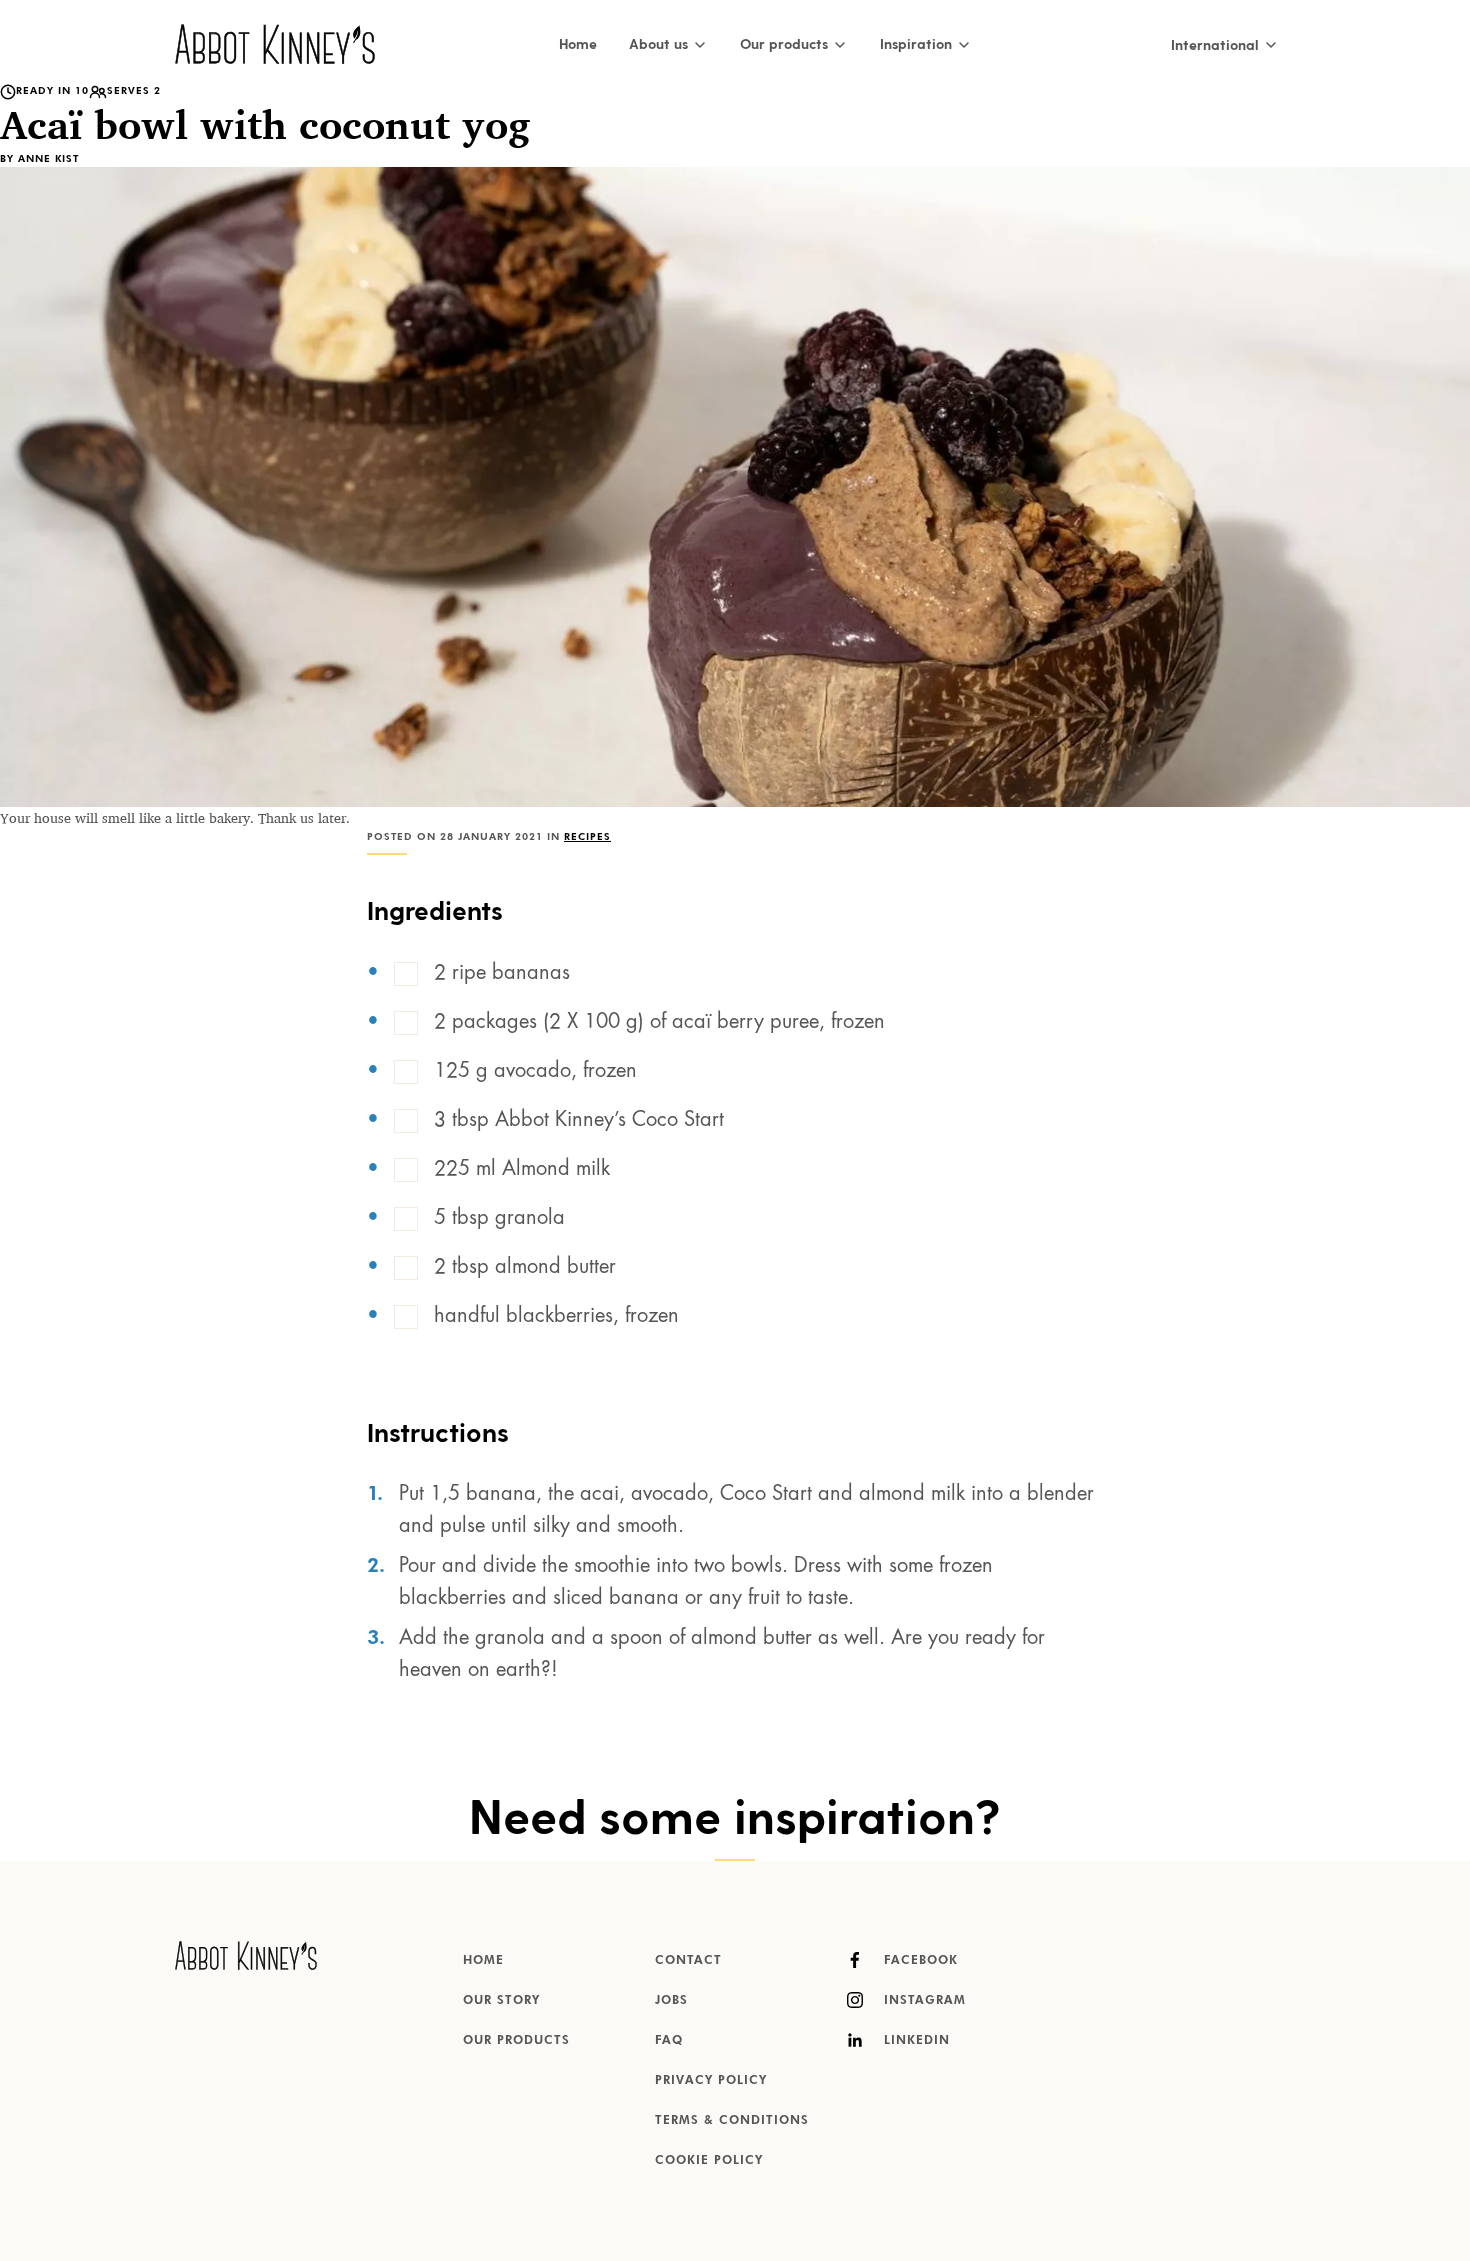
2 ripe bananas (502, 974)
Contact (688, 1961)
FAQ (669, 2041)
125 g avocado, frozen (535, 1072)
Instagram (922, 2001)
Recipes (587, 837)
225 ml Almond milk (522, 1170)
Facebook (918, 1961)
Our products (516, 2041)
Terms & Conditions (732, 2121)
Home (578, 43)
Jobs (671, 2001)
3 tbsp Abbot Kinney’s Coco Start (579, 1121)
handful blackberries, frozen (556, 1317)
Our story (501, 2001)
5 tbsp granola (499, 1219)
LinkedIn (914, 2041)
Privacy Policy (711, 2081)
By (39, 159)
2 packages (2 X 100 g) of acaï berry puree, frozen (659, 1023)
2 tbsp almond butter (525, 1268)
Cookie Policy (709, 2161)
